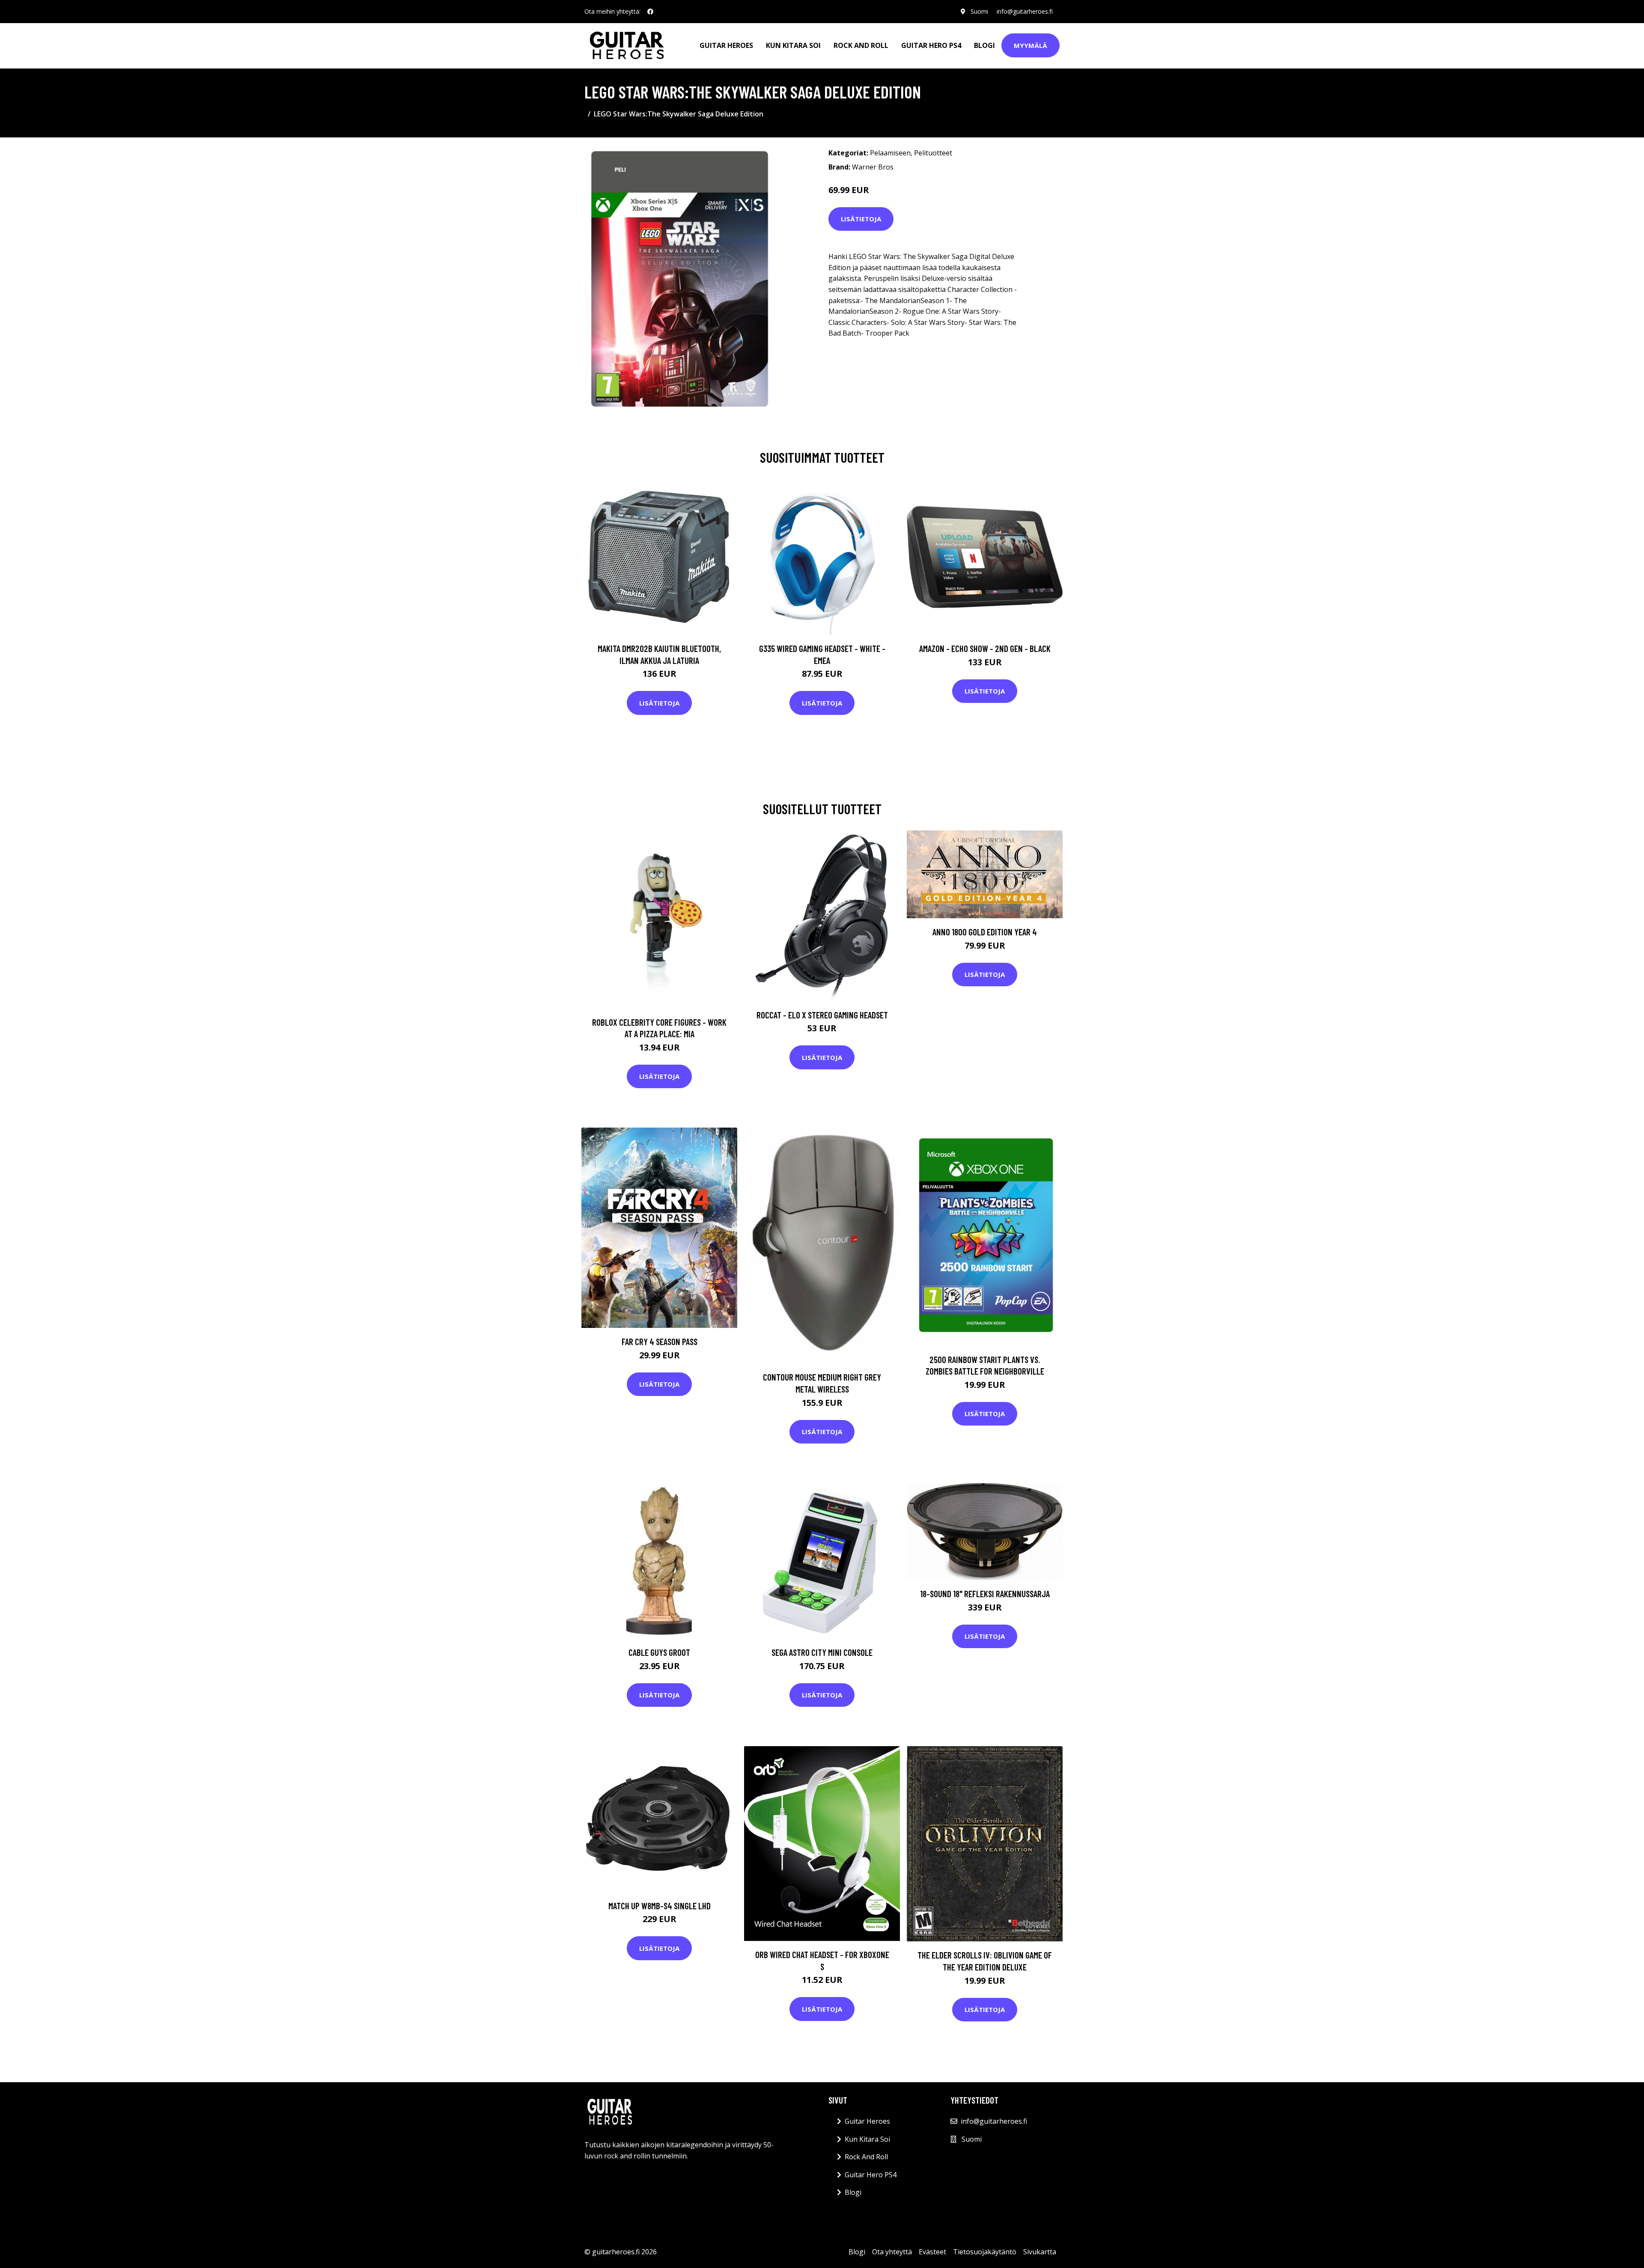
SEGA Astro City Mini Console (822, 1652)
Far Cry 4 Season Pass (660, 1341)
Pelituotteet (933, 153)
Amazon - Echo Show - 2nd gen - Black (985, 648)
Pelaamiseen (890, 153)
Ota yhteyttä (892, 2252)
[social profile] (650, 12)
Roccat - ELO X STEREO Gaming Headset (822, 1015)
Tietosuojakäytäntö (985, 2252)
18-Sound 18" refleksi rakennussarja (985, 1594)
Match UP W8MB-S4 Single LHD (660, 1906)
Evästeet (932, 2252)
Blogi (984, 45)
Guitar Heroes (726, 45)
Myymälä (1030, 45)
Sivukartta (1040, 2252)
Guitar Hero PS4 (931, 45)
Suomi (979, 11)
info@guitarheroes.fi (1025, 11)
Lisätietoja (861, 219)
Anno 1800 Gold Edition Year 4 (985, 932)
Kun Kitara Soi (793, 45)
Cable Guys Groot (659, 1652)
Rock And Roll (861, 45)
